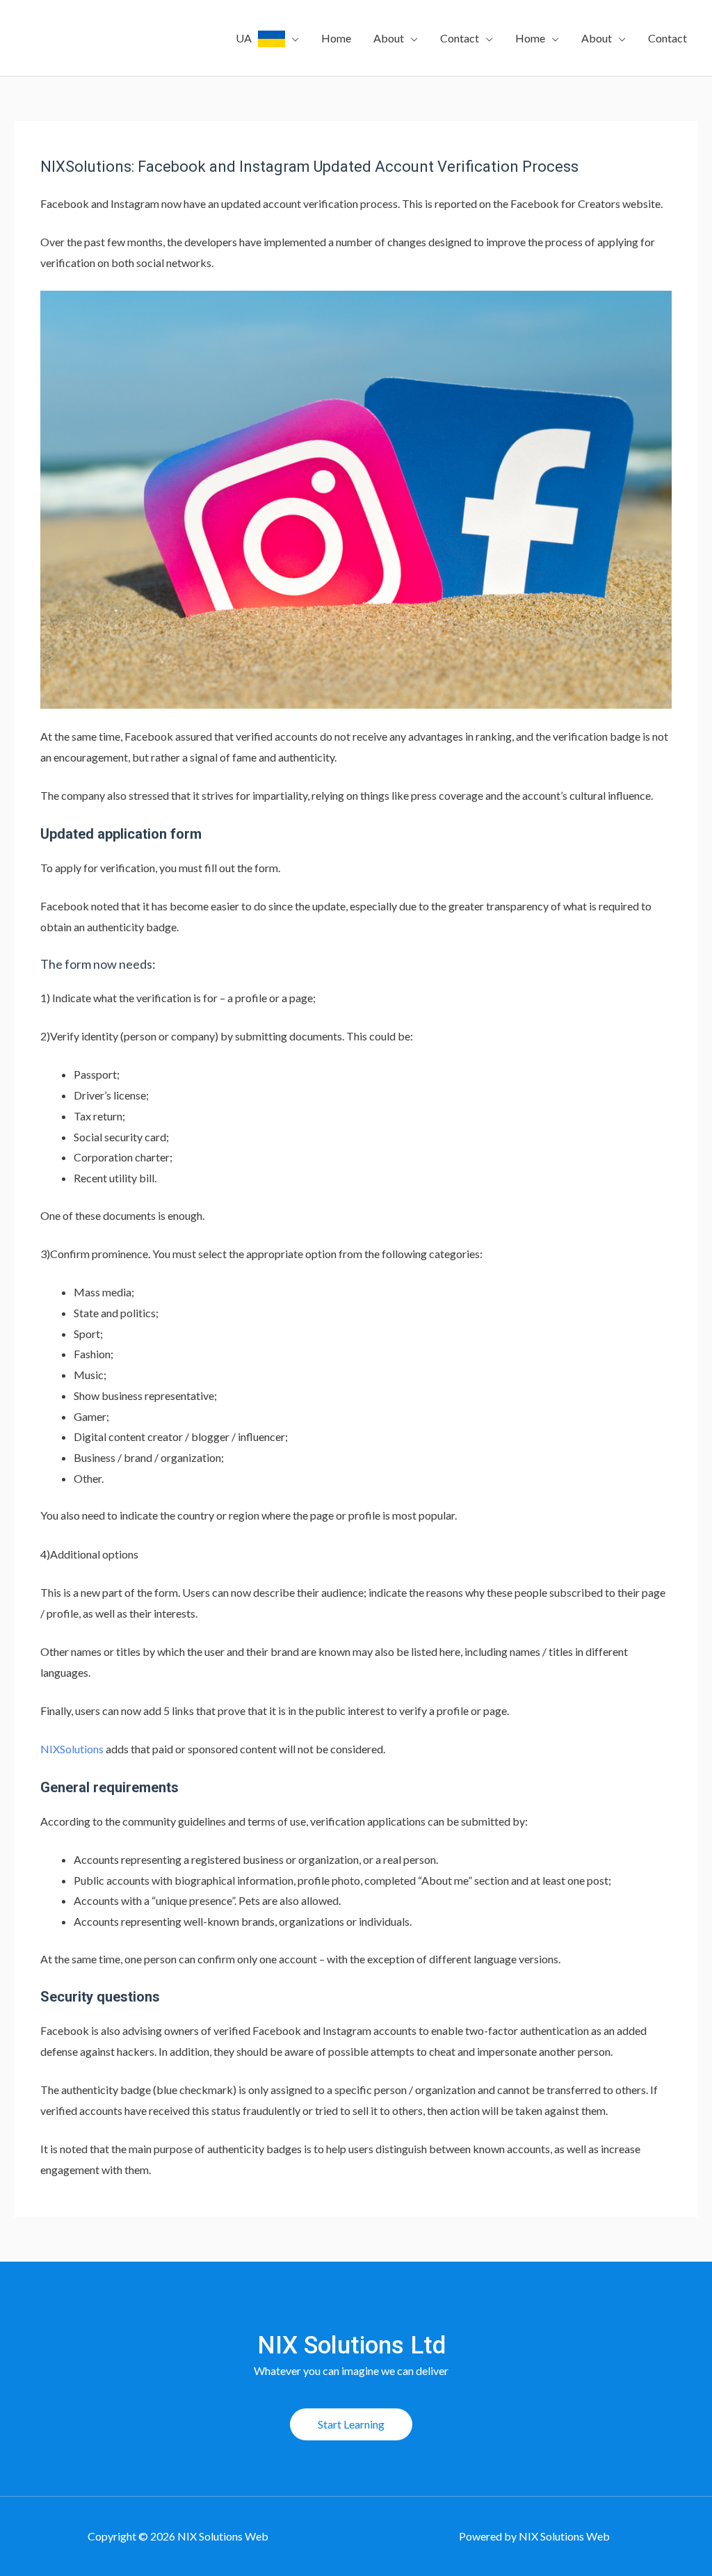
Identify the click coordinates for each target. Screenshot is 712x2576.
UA (247, 38)
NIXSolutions (72, 1749)
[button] (351, 2424)
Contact (460, 38)
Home (336, 38)
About (389, 38)
